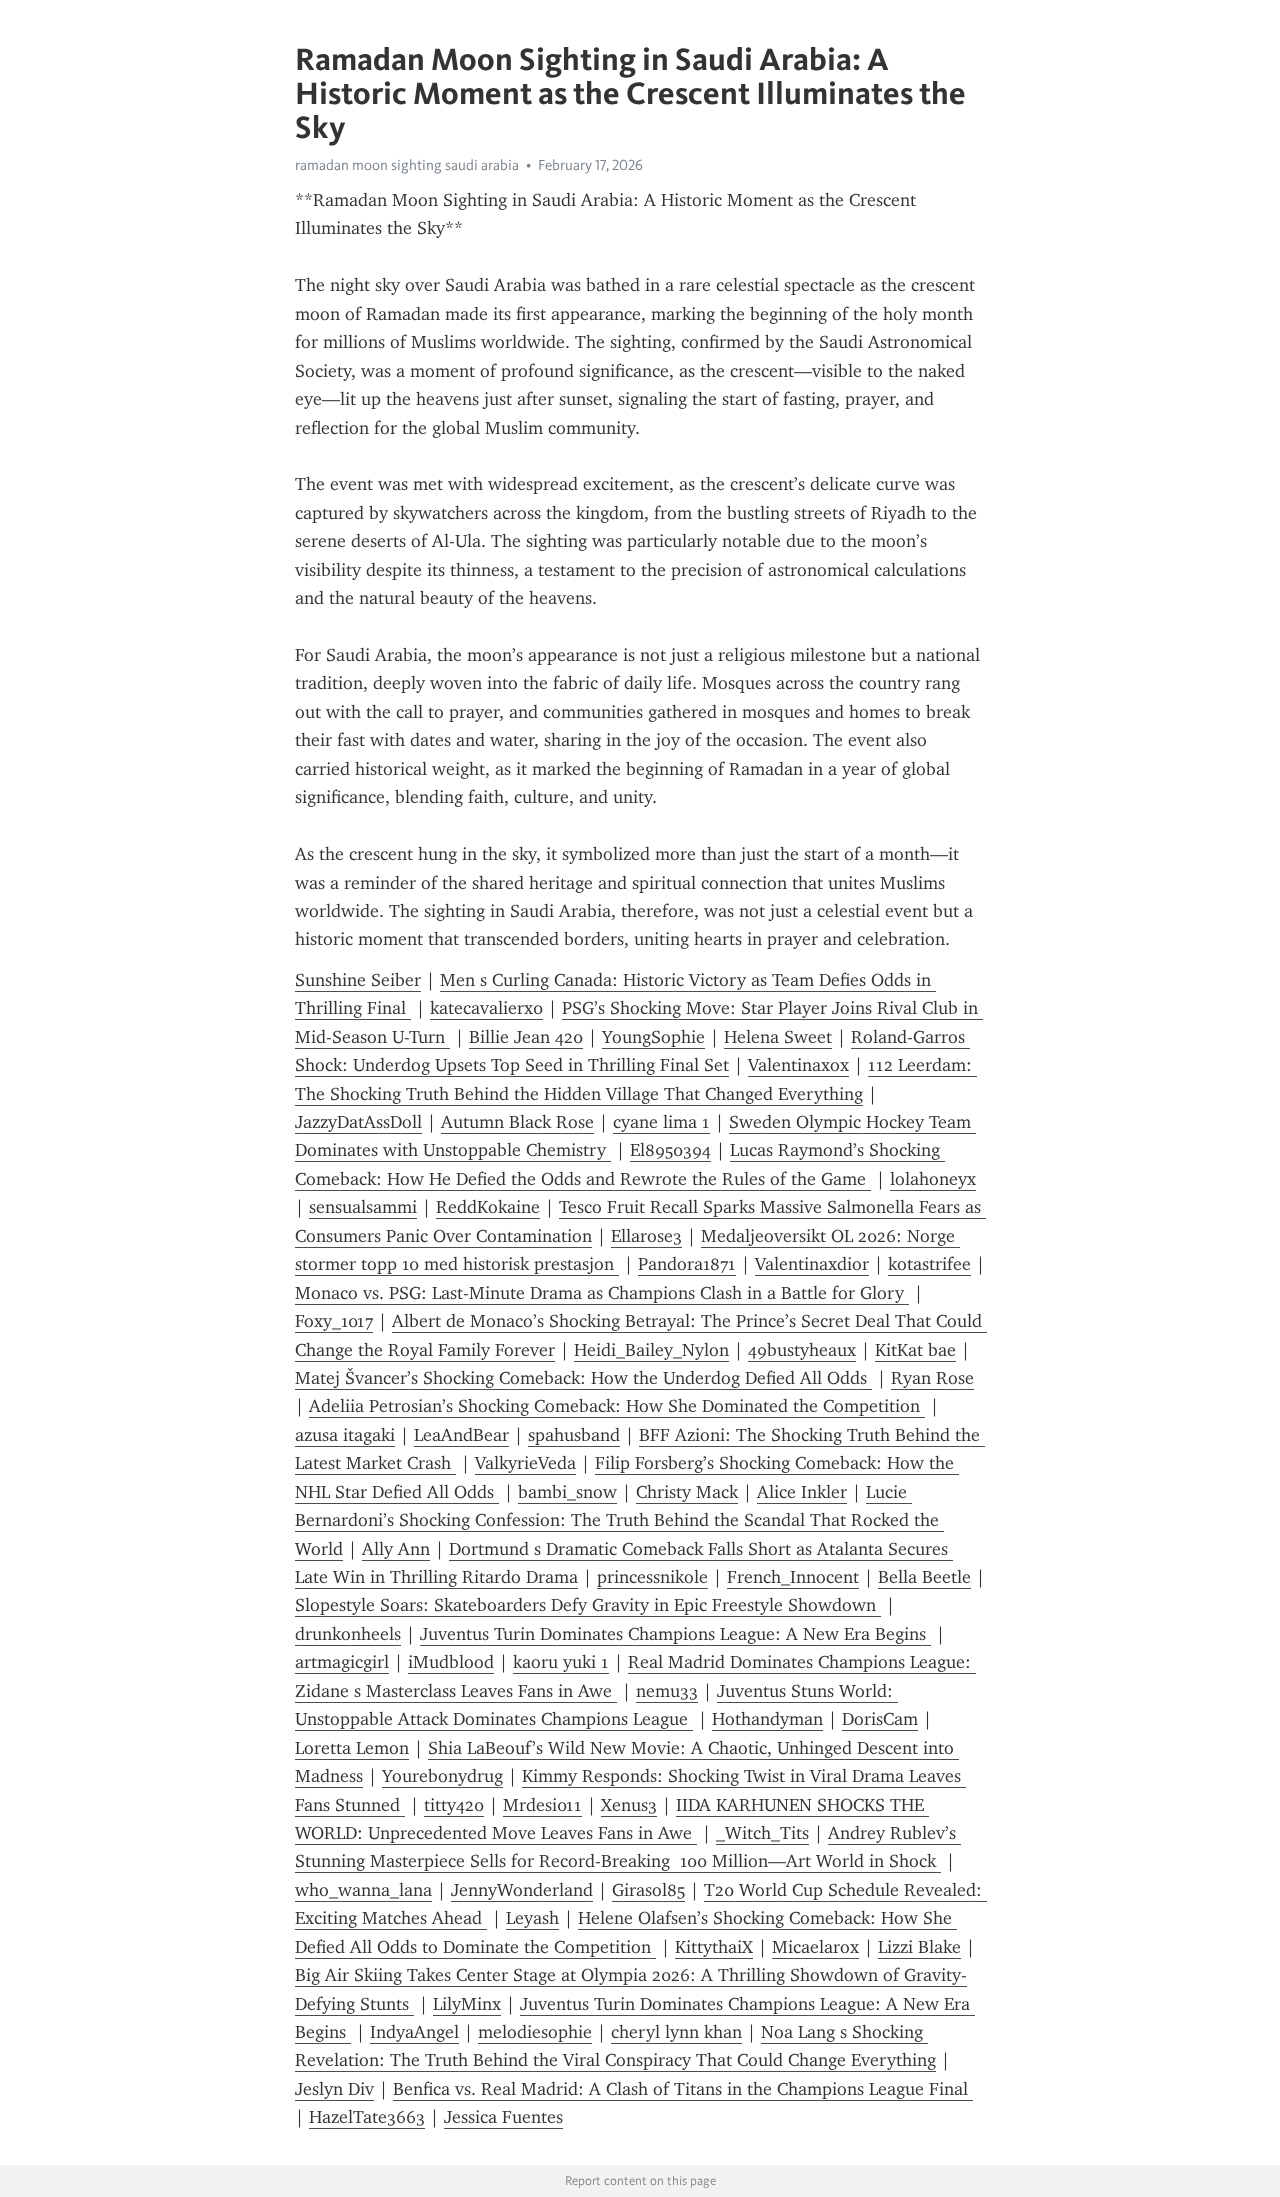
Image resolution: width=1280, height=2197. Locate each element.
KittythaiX (714, 1947)
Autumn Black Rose (517, 1122)
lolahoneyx (933, 1179)
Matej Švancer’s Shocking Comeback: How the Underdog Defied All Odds (583, 1378)
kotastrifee (929, 1264)
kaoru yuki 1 (561, 1662)
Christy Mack (687, 1492)
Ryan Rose (932, 1378)
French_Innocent (793, 1577)
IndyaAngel (414, 2032)
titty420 (454, 1805)
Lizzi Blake (919, 1947)
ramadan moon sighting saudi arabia (407, 165)
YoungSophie (653, 1037)
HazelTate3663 (367, 2117)
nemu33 (667, 1691)
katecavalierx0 (486, 1008)
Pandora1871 (687, 1264)
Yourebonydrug (442, 1776)
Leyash (532, 1918)
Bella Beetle (924, 1577)
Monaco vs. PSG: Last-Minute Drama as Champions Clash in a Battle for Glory (602, 1293)
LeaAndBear (461, 1435)
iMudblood (451, 1662)
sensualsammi (363, 1207)
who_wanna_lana (363, 1890)
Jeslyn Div (334, 2089)
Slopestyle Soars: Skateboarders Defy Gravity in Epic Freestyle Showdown (588, 1605)
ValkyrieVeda (525, 1463)
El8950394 (670, 1150)
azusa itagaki (345, 1435)
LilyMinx (467, 2004)
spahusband (574, 1435)
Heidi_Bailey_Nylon (651, 1350)
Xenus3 (629, 1805)
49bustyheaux (802, 1350)
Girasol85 (648, 1890)
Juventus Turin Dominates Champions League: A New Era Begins (675, 1634)
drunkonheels (348, 1634)
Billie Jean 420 (526, 1037)
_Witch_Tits (762, 1833)
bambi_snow (567, 1492)
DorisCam (880, 1719)
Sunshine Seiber (358, 980)
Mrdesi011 (542, 1805)
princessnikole (652, 1577)
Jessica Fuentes (503, 2117)
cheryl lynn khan (676, 2032)
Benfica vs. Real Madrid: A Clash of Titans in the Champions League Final (683, 2089)
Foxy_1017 (334, 1321)
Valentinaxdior (812, 1264)
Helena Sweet (778, 1037)
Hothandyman (767, 1719)
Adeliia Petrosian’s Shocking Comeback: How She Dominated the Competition (617, 1406)
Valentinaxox (798, 1065)
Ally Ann (396, 1549)
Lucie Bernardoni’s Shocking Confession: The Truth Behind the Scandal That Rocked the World (619, 1520)
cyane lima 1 (661, 1122)
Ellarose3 (646, 1236)
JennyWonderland (522, 1890)
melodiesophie (535, 2032)
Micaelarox (815, 1947)
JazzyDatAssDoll (358, 1122)
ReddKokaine (488, 1207)
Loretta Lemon (352, 1748)
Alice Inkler (802, 1492)
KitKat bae (915, 1350)
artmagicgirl (342, 1662)
